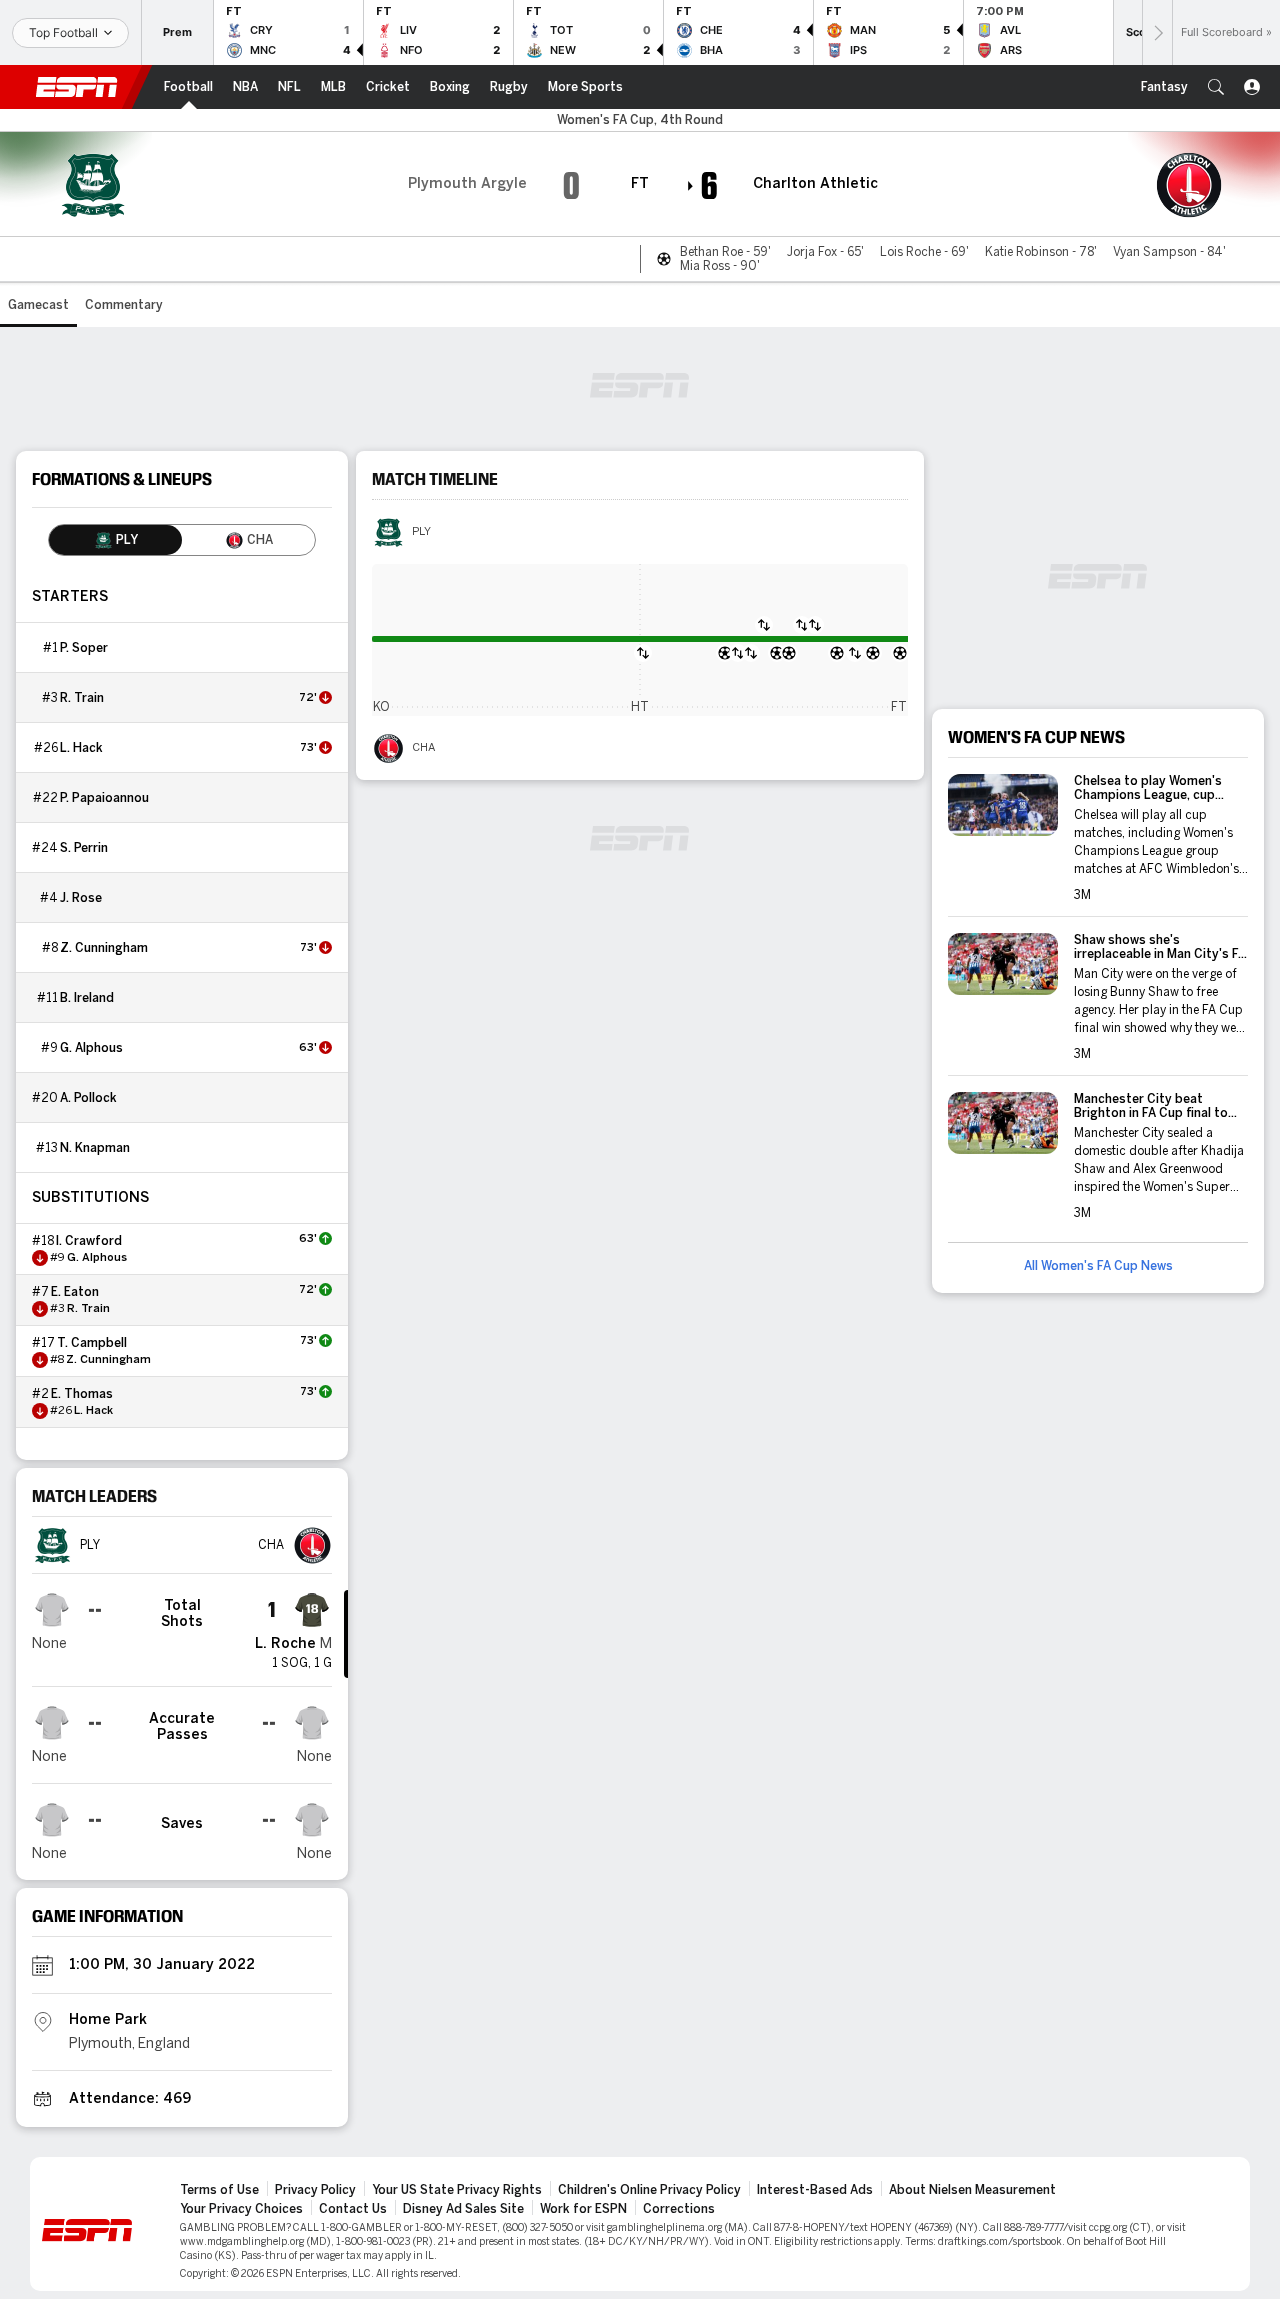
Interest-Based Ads (815, 2190)
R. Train (82, 698)
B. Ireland (87, 998)
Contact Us (353, 2209)
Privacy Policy (315, 2190)
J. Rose (81, 898)
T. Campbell (92, 1343)
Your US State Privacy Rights (457, 2190)
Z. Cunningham (104, 948)
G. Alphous (91, 1048)
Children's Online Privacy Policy (649, 2190)
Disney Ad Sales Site (463, 2209)
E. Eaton (75, 1292)
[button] (1216, 87)
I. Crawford (89, 1241)
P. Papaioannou (104, 798)
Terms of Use (219, 2190)
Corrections (679, 2209)
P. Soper (84, 648)
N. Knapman (95, 1148)
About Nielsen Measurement (972, 2190)
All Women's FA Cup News (1098, 1266)
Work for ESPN (583, 2209)
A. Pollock (88, 1098)
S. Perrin (84, 848)
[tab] (115, 540)
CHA (423, 748)
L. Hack (81, 748)
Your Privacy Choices (241, 2209)
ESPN (77, 87)
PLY (421, 532)
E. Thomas (82, 1394)
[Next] (1157, 32)
